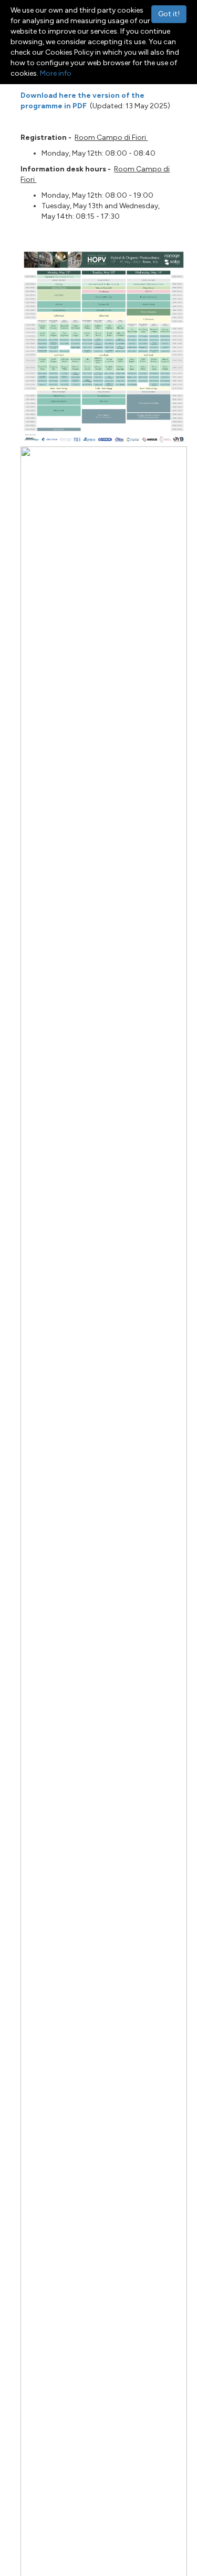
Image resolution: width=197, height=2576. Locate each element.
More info (56, 73)
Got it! (169, 14)
